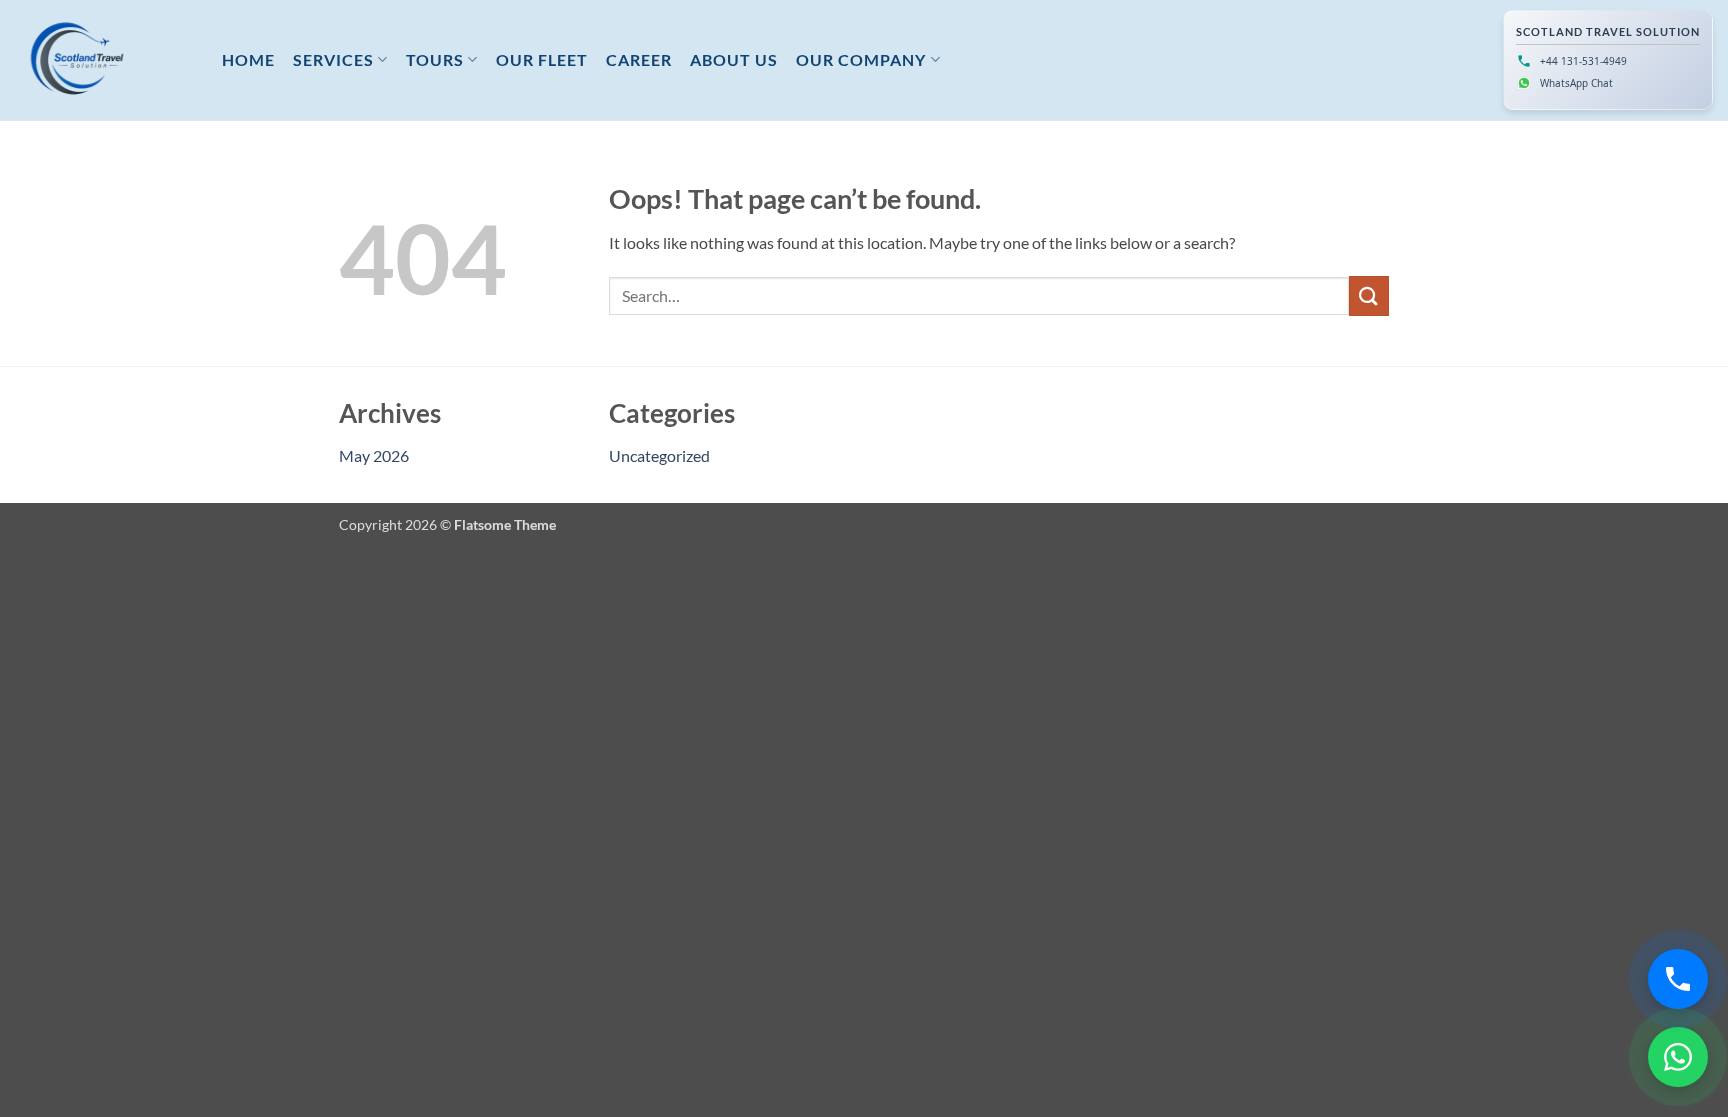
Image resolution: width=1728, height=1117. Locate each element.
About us (734, 59)
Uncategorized (659, 455)
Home (248, 59)
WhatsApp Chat (1576, 83)
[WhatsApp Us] (1678, 1057)
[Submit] (1369, 295)
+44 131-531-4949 (1583, 61)
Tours (435, 59)
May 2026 (374, 455)
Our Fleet (542, 59)
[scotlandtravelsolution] (103, 60)
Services (333, 59)
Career (639, 59)
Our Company (861, 59)
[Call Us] (1678, 979)
